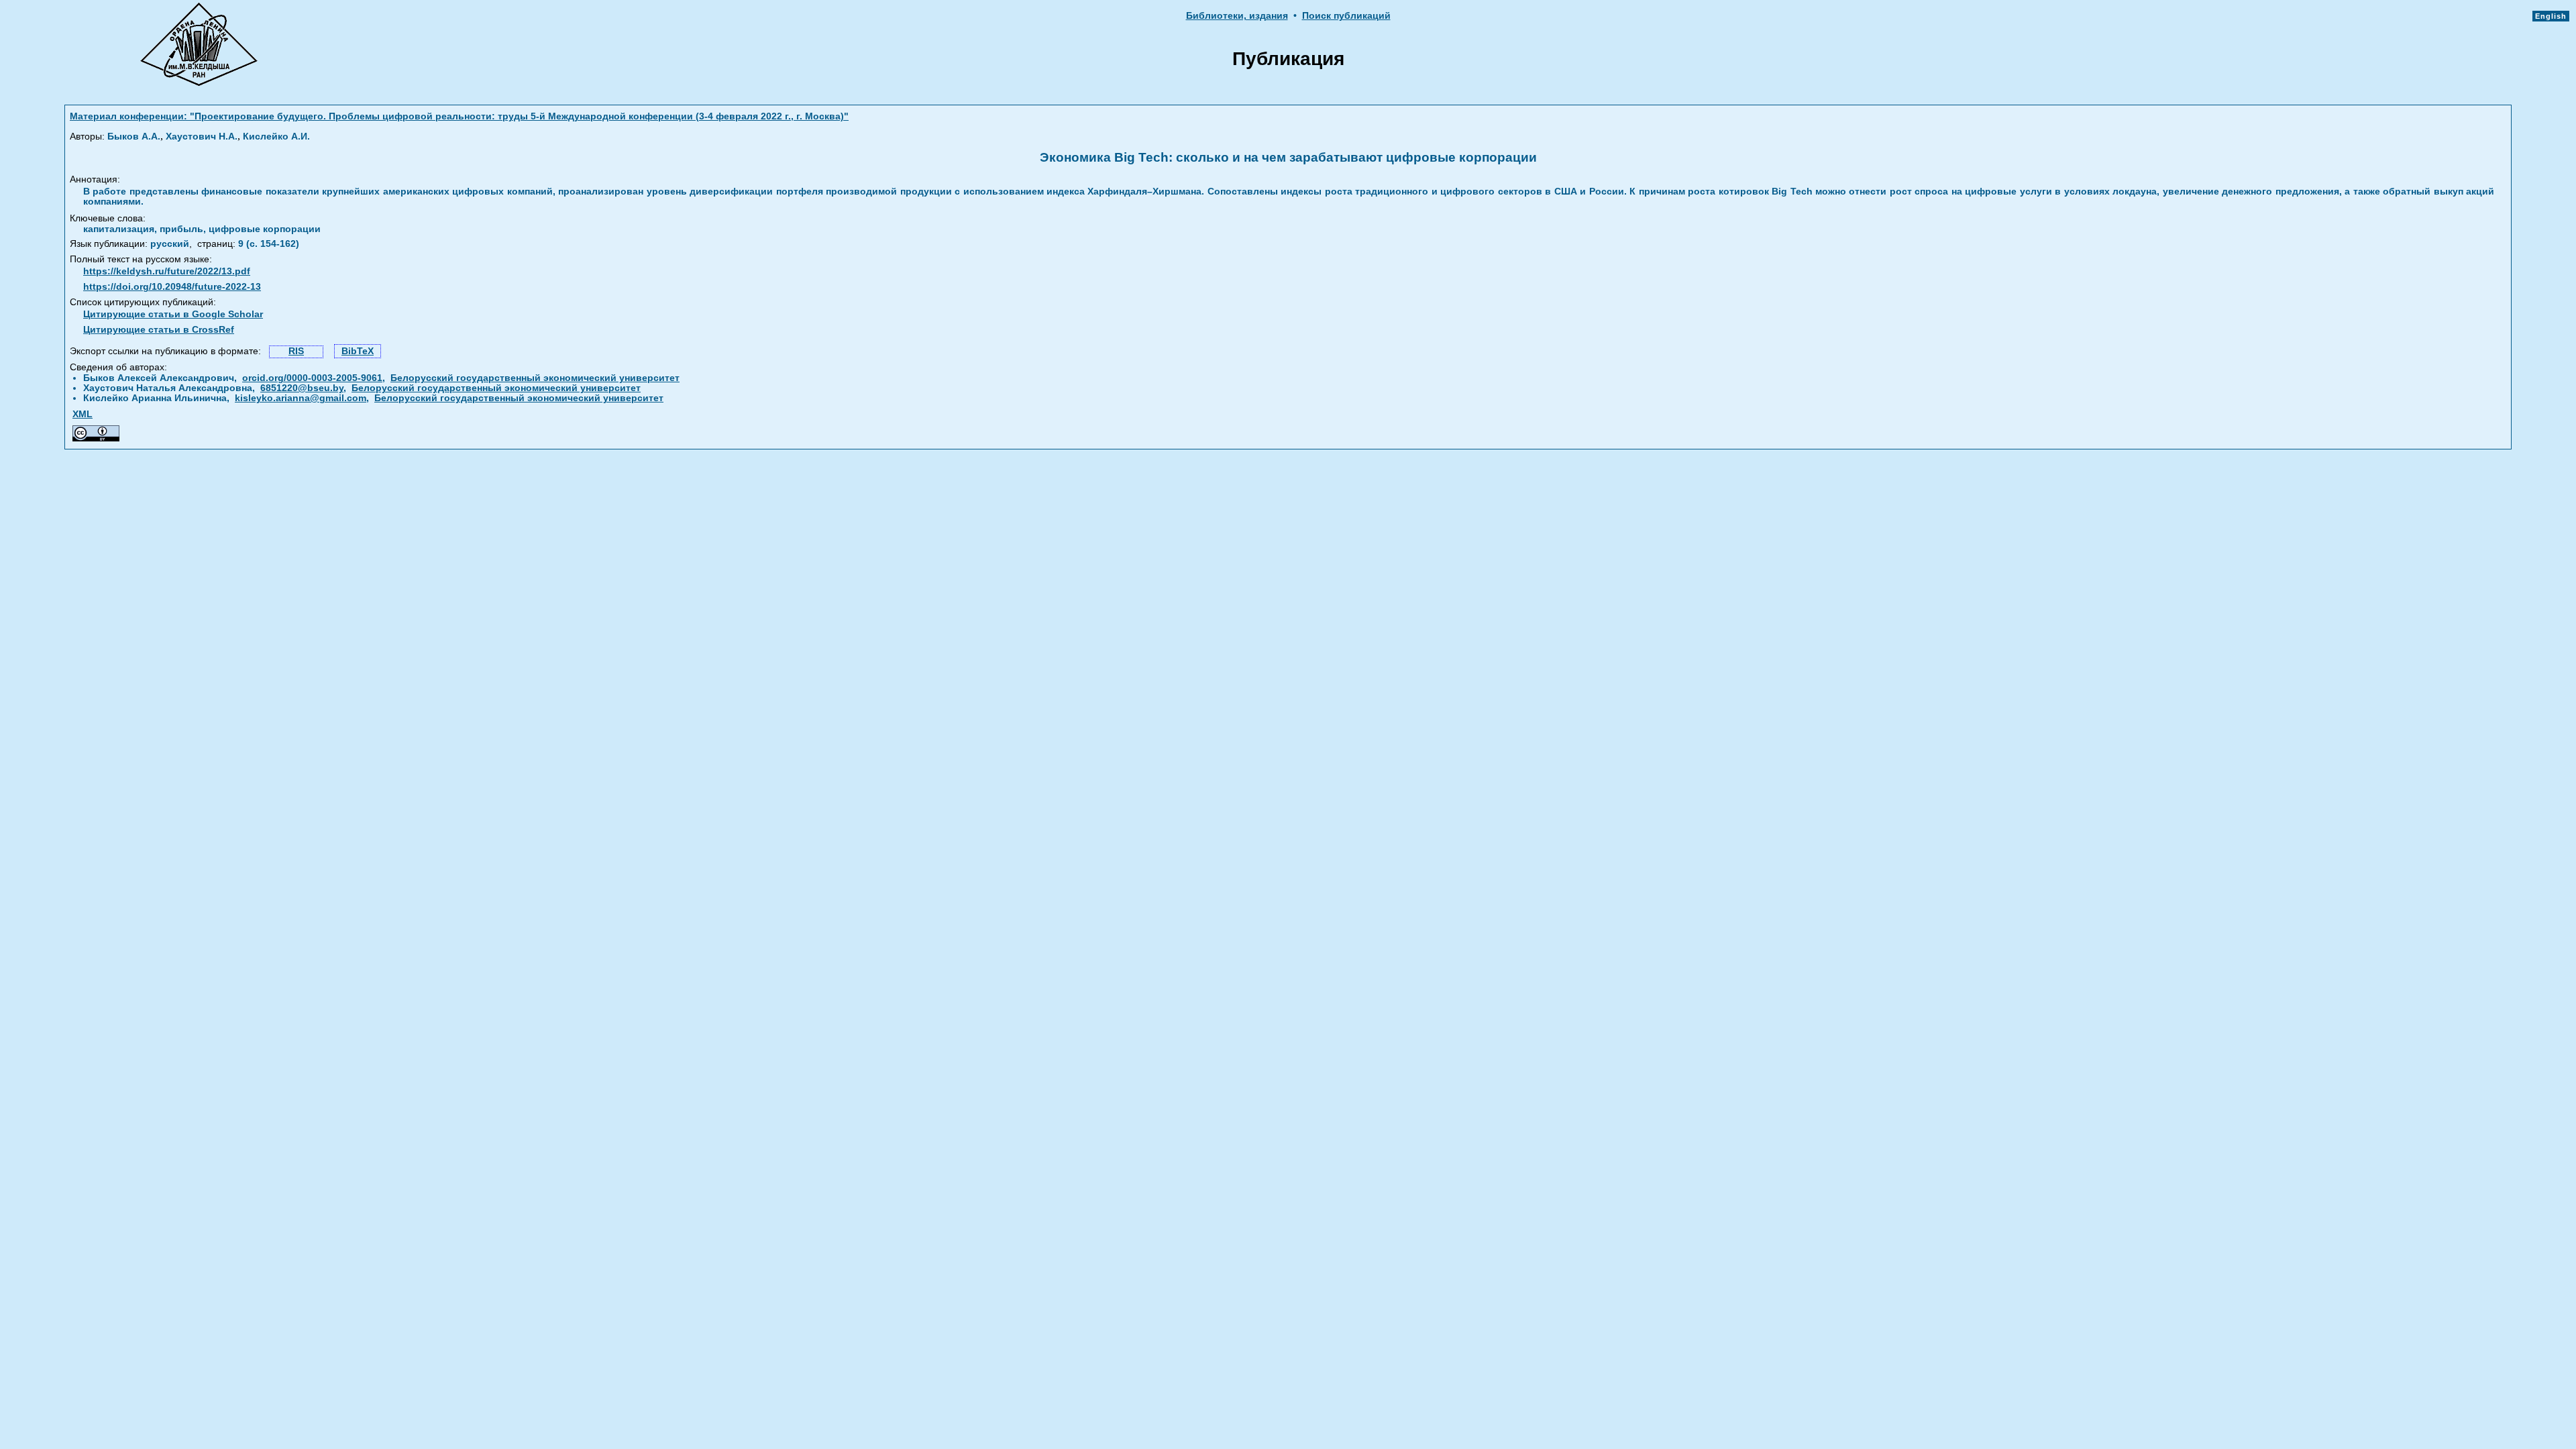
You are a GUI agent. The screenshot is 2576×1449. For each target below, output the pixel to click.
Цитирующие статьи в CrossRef (159, 330)
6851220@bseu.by (302, 388)
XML (83, 414)
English (2551, 16)
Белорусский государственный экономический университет (535, 378)
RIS (296, 351)
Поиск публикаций (1346, 16)
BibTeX (358, 351)
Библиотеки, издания (1237, 16)
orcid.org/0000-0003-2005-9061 (312, 378)
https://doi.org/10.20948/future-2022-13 (172, 287)
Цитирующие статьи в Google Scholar (173, 314)
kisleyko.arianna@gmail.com (301, 398)
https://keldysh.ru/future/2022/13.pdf (167, 271)
